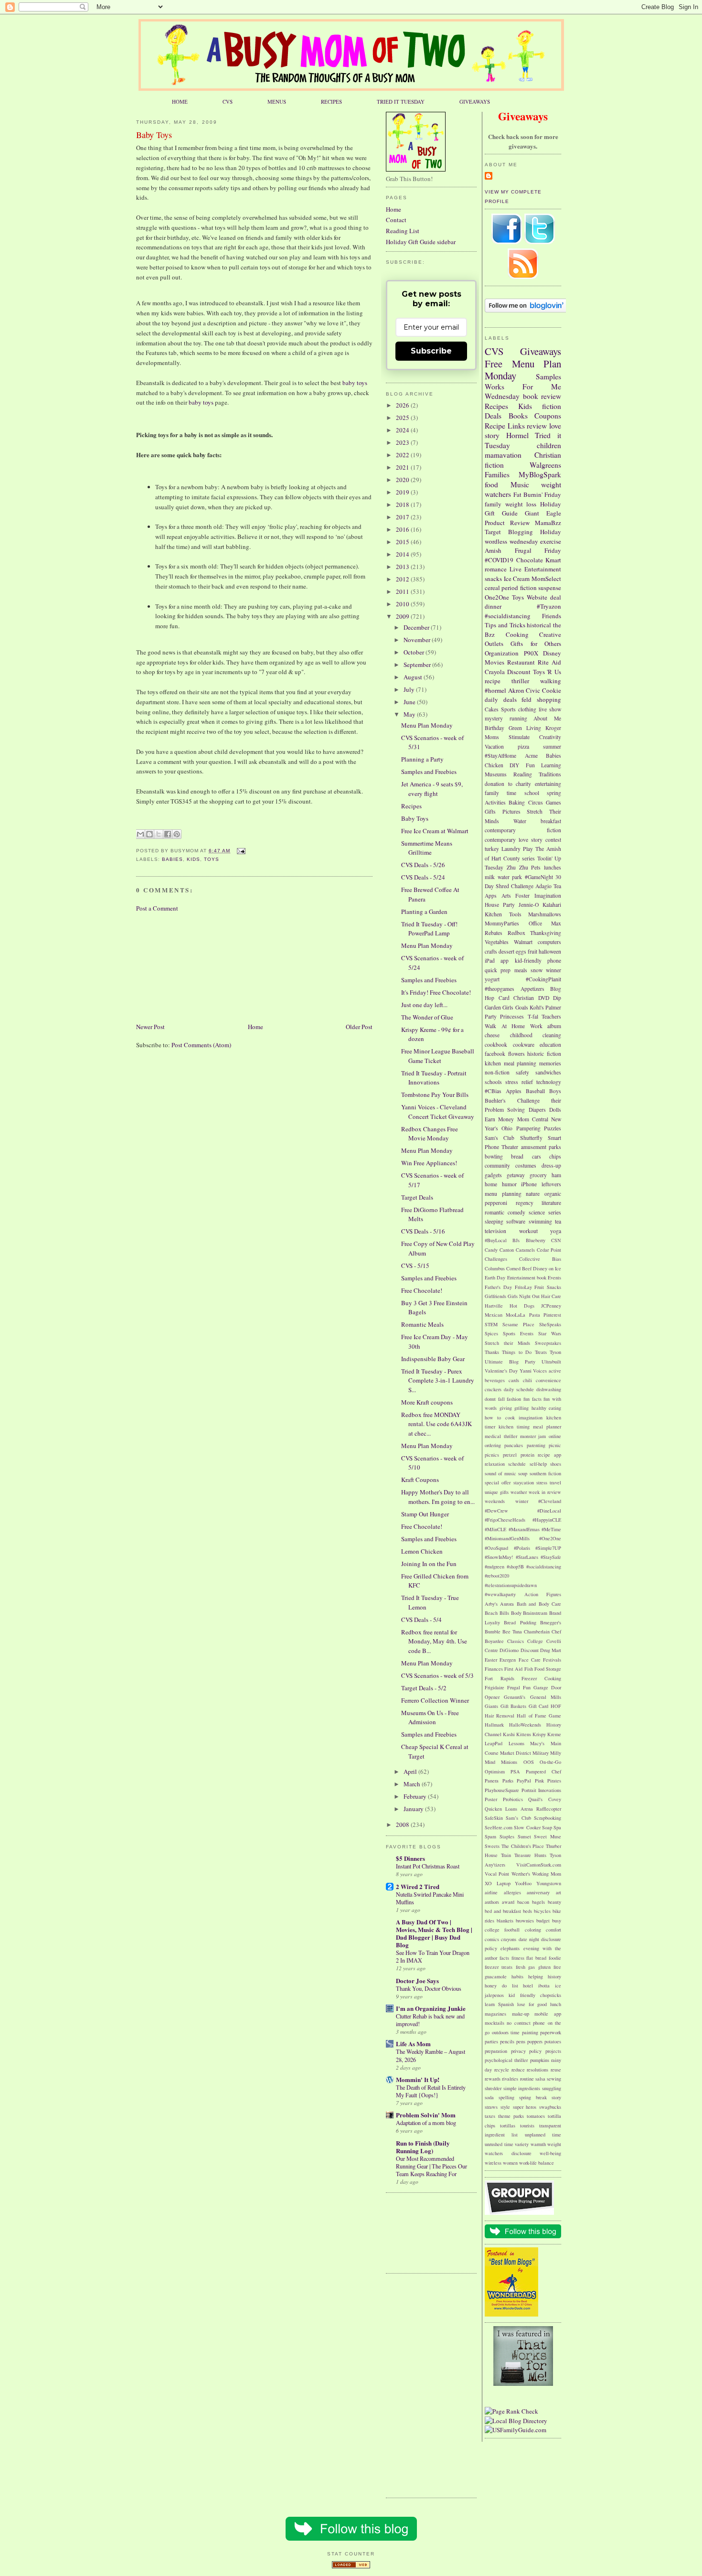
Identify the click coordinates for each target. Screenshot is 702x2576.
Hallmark (494, 1725)
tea (558, 1221)
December (417, 627)
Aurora (507, 1604)
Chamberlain (537, 1631)
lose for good (532, 2004)
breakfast (551, 821)
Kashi (509, 1734)
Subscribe (431, 351)
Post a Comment (157, 908)
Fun (530, 765)
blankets (505, 1921)
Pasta (535, 1315)
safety (522, 1072)
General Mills (546, 1697)
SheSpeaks (550, 1324)
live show (550, 709)
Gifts (490, 811)
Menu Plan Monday (523, 370)
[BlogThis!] (149, 834)
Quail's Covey (545, 1799)
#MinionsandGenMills (507, 1538)
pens (521, 2041)
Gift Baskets (514, 1706)
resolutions (537, 2070)
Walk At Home (505, 1026)
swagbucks (550, 2107)
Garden (493, 1007)
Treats (541, 1352)
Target (493, 532)
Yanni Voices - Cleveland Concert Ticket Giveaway (438, 1112)
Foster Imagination (538, 896)
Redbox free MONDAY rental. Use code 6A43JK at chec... (436, 1424)
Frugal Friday (538, 550)
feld (526, 699)
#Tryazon (549, 606)
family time (500, 793)
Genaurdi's (515, 1697)
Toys (212, 859)
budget (543, 1921)
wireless (493, 2163)
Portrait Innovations (542, 1790)
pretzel (510, 1455)
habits (517, 1976)
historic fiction (544, 1054)
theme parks (511, 2116)
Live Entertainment (535, 569)
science (537, 1212)
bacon (523, 1902)
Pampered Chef (543, 1771)
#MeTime (551, 1529)
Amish (493, 550)
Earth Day (495, 1277)
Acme (531, 756)
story (556, 2097)
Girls (508, 1007)
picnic (555, 1445)
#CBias (493, 1091)
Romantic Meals (422, 1324)
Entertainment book (527, 1277)
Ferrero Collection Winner (435, 1700)
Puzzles (553, 1128)
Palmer (553, 1007)
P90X (531, 653)
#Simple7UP (548, 1548)
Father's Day (498, 1287)
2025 (403, 418)
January (414, 1809)
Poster (491, 1799)
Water (520, 821)
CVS (228, 102)
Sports (508, 709)
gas (532, 1967)
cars (537, 1156)
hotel (528, 1986)
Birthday (495, 728)
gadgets (493, 1175)
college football (502, 1930)
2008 (403, 1825)
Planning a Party (422, 759)
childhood (521, 1035)
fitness (518, 1958)
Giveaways (541, 351)
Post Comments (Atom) (201, 1045)
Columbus (495, 1268)
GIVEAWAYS (475, 102)
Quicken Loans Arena (509, 1809)
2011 (403, 591)
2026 (403, 405)
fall (501, 1399)
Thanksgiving (546, 933)
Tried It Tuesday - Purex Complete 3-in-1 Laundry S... (438, 1380)
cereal (492, 588)
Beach (491, 1613)
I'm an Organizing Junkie (431, 2008)
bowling (494, 1156)
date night (529, 1939)
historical (539, 625)
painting (530, 2032)
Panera (492, 1781)
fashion (514, 1399)
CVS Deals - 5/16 (423, 1231)
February (416, 1796)
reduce (518, 2070)
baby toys (355, 383)
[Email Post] (239, 851)
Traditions (550, 774)
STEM (491, 1324)
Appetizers (532, 989)
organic (553, 1194)
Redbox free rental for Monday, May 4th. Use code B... (434, 1641)
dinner (493, 606)
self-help (538, 1464)
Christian (524, 998)
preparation (496, 2051)
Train (506, 1855)
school (532, 793)
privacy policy (526, 2051)
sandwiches (548, 1072)
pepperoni (496, 1203)
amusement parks (541, 1147)
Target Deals (417, 1197)
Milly (556, 1753)
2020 (403, 480)
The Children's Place (523, 1846)
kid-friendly (528, 961)
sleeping (494, 1221)
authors (492, 1902)
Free (494, 364)
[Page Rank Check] (511, 2411)
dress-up (551, 1165)
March (413, 1784)
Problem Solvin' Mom (426, 2115)
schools (493, 1082)
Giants (491, 1706)
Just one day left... (424, 1005)
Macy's (537, 1743)
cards (514, 1380)
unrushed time (499, 2144)
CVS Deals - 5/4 (421, 1620)
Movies (495, 662)
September (418, 665)
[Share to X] (159, 834)
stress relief (519, 1082)
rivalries (510, 2079)
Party (491, 1016)
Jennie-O (529, 905)
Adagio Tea (548, 886)
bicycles (542, 1911)
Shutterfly (531, 1138)
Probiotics (513, 1799)
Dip (557, 998)
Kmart (553, 560)
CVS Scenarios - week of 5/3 (437, 1675)
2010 (403, 604)
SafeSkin (494, 1818)
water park (510, 877)
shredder (493, 2088)
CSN (556, 1240)
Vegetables (497, 942)
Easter (491, 1660)
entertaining (548, 784)
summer (552, 746)
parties (491, 2041)
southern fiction (545, 1473)
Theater (510, 1147)
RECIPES (331, 102)
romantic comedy (505, 1212)
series (555, 1212)
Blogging (521, 532)
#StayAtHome (500, 756)
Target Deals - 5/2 (424, 1688)
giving (506, 1408)
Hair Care (551, 1296)
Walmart (523, 942)
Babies (172, 859)
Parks (508, 1781)
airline (491, 1892)
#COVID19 (499, 560)
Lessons (516, 1743)
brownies (525, 1921)
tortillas (508, 2125)
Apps (491, 896)
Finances (494, 1669)
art (558, 1892)
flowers (516, 1054)
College (535, 1641)
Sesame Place (518, 1324)
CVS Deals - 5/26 (423, 865)
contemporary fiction (523, 830)
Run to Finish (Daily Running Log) (423, 2147)
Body (516, 1613)
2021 (403, 467)
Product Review (507, 523)
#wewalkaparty (500, 1594)
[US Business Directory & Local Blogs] (351, 2566)
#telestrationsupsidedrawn (511, 1585)
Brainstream (535, 1613)
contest (553, 840)
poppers (535, 2041)
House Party (500, 905)
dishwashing (549, 1389)
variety (522, 2144)
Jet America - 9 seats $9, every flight (432, 789)
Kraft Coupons (420, 1480)
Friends (552, 616)
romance (496, 569)
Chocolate (530, 560)
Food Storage (548, 1669)
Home (255, 1027)
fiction (552, 406)
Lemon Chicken (422, 1551)
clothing (527, 709)
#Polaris (522, 1548)
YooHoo (523, 1883)
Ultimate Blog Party (510, 1362)
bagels (538, 1902)
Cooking (517, 634)
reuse (556, 2070)
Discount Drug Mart (541, 1650)
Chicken (494, 765)
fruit (532, 951)
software (516, 1221)
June (410, 702)
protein (527, 1455)
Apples (514, 1091)
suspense (550, 588)
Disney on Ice (547, 1268)
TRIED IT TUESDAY (401, 102)
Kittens (524, 1734)
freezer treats (499, 1967)
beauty (554, 1902)
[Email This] (140, 834)
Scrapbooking (548, 1818)
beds (527, 1911)
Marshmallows (545, 914)
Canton (507, 1250)
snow (537, 970)
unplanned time (543, 2135)
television (495, 1231)
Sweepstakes (548, 1343)
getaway (516, 1175)
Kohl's (537, 1007)
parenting (536, 1445)
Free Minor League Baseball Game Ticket (438, 1056)
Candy (491, 1250)
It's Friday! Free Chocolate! (436, 992)
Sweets (492, 1846)
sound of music (500, 1473)
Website (537, 597)
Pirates (554, 1781)
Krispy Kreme (547, 1734)
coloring (533, 1930)
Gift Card (539, 1706)
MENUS (277, 102)
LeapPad (494, 1743)
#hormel (495, 690)
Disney (552, 653)
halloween (550, 951)
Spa (557, 1827)
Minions (509, 1762)
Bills (504, 1613)
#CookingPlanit (543, 979)
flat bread (536, 1958)
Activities (495, 802)
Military (541, 1753)
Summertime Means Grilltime (427, 848)
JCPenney (551, 1306)
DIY (514, 765)
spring (554, 793)
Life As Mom (413, 2044)
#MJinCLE (495, 1529)
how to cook (500, 1417)
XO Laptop (498, 1883)
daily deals (501, 699)
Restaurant (521, 662)
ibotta (544, 1986)
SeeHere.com (499, 1827)
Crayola (495, 672)
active (555, 1371)
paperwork (551, 2032)
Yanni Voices (533, 1371)
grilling (521, 1408)
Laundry (511, 849)
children (549, 445)
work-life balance (537, 2163)
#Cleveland (550, 1501)
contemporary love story (514, 840)
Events (554, 1277)
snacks (493, 579)
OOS (529, 1762)
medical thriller (501, 1436)
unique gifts (497, 1492)
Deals (493, 416)
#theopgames (500, 989)
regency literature (539, 1203)
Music (520, 484)
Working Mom (547, 1874)
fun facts (532, 1399)
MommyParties (502, 923)
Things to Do (517, 1352)
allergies (512, 1892)
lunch (556, 2004)
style (505, 2107)
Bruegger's (551, 1622)
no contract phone (526, 2023)
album (554, 1026)
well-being (550, 2153)
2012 (403, 579)
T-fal (533, 1016)
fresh (521, 1967)
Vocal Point (497, 1874)
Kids (193, 859)
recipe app (549, 1455)
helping (536, 1976)
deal (556, 597)
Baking (517, 802)
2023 (403, 442)
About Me (547, 718)
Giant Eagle (543, 513)
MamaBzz (548, 523)
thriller (520, 681)
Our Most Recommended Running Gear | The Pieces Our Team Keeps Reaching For (431, 2166)
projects (553, 2051)
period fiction (519, 588)
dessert (506, 951)
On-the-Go (550, 1762)
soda (489, 2097)
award (508, 1902)
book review (542, 396)
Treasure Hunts (530, 1855)
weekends (495, 1501)
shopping (549, 699)
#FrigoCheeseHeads (505, 1520)
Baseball (535, 1091)
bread (517, 1156)
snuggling (552, 2088)
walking (551, 681)
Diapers (537, 1110)
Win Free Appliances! (429, 1163)
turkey (492, 849)
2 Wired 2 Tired (418, 1886)
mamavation (503, 455)
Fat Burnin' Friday (537, 494)
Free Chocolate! (422, 1290)
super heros (525, 2107)
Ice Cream (517, 579)
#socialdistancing (508, 616)
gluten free (550, 1967)
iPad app (497, 961)
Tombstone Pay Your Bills (435, 1095)
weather (519, 1492)
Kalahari (552, 905)
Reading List (403, 231)
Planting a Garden (424, 912)
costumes (526, 1165)
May (410, 714)
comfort (553, 1930)
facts (504, 1958)
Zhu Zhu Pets (524, 867)
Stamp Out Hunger (425, 1514)
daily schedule (519, 1389)
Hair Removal (500, 1716)
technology (549, 1082)
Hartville (494, 1306)
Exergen (508, 1660)
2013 (403, 567)
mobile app (548, 2014)
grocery (538, 1175)
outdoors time (506, 2032)
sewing (554, 2079)
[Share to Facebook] (168, 834)
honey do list (501, 1986)
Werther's (521, 1874)
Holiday (551, 532)
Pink (539, 1781)
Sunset (524, 1836)
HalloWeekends (525, 1725)
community (497, 1165)
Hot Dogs (522, 1306)
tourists (527, 2125)
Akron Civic (524, 690)
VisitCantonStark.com (539, 1865)
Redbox (516, 933)
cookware (524, 1045)
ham (556, 1175)
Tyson (555, 1352)
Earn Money (499, 1119)
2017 (403, 517)
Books (518, 416)
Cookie (552, 690)
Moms (492, 737)
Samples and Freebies (429, 772)
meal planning (520, 1063)
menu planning (503, 1194)
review (537, 426)
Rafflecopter (549, 1809)
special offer (498, 1482)
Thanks (492, 1352)
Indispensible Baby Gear (433, 1359)
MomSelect (546, 579)
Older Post (359, 1027)
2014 (403, 554)
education (550, 1045)
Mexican (494, 1315)
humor (509, 1184)
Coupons (548, 416)
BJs (516, 1240)
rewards (493, 2079)
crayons (509, 1939)
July (410, 689)
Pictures (511, 811)
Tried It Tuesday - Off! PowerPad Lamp (429, 929)
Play (528, 849)
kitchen (493, 1063)
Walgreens (545, 465)
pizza (523, 746)
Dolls (555, 1110)
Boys (555, 1091)
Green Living (525, 728)
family (493, 504)
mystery (494, 718)
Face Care (530, 1660)
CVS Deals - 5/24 (423, 877)
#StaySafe (551, 1557)
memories (550, 1063)
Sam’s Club (518, 1818)
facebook (495, 1054)
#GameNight (539, 877)
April (411, 1771)
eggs (521, 951)
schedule (517, 1464)
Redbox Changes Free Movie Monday (430, 1134)
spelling (506, 2097)
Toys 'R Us (547, 672)
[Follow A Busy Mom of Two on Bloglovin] (526, 310)
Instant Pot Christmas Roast (428, 1866)
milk (490, 877)
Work (536, 1026)
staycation (524, 1482)
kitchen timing (514, 1427)
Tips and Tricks (505, 625)
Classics (516, 1641)
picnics (492, 1455)
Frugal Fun (519, 1687)
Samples (548, 376)
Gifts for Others (536, 644)
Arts (506, 896)
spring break (533, 2097)
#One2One (550, 1538)
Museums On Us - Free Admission (430, 1717)
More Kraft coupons (427, 1402)
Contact (396, 220)
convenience (548, 1380)
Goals (522, 1007)
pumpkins (540, 2060)
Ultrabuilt (551, 1362)
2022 (403, 455)
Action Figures (543, 1594)
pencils (507, 2041)
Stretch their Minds (507, 1343)
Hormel (517, 435)
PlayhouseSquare (502, 1790)
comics (492, 1939)
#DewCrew (496, 1511)
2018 (403, 504)
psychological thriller (506, 2060)
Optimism (495, 1771)
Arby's (491, 1604)
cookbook (496, 1045)
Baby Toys (154, 135)
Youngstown (549, 1883)
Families (497, 474)
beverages (495, 1380)
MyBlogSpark (540, 474)
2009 (403, 616)
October (415, 652)
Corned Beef (519, 1268)
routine (527, 2079)
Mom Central (533, 1119)
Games (553, 802)
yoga (556, 1231)
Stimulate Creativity (535, 737)
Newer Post (150, 1027)
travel (555, 1482)
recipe (493, 681)
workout (528, 1231)
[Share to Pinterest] (177, 834)
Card (504, 998)
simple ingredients (522, 2088)
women (510, 2163)
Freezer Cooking (541, 1678)
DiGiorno (509, 1650)
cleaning (552, 1035)
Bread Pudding (520, 1622)
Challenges (496, 1259)
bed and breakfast (503, 1911)
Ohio (507, 1128)
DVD (544, 998)
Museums (496, 774)
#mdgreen (495, 1567)
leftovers (551, 1184)
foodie (555, 1958)
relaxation (495, 1464)
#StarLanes (527, 1557)
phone (554, 961)
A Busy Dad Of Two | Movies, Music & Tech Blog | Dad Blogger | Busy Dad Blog (434, 1933)
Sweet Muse (548, 1836)
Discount (519, 672)
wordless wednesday (511, 541)
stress (542, 1482)
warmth (538, 2144)
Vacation (494, 746)
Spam (490, 1836)
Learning (551, 765)
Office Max (545, 923)
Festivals (552, 1660)
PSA (515, 1771)
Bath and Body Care (539, 1604)
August (414, 677)
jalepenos (494, 1995)
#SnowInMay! (499, 1557)
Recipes (496, 406)
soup (523, 1473)
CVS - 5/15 (415, 1266)
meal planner (547, 1427)
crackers (493, 1389)
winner (553, 970)
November (418, 640)
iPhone (529, 1184)
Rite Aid (549, 662)
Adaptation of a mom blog (426, 2123)
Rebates (494, 933)
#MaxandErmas (524, 1529)
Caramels (525, 1250)
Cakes (492, 709)
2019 (403, 492)
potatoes (553, 2041)
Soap (547, 1827)
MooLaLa (516, 1315)
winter (522, 1501)
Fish (529, 1669)
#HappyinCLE (547, 1520)
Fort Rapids (500, 1678)
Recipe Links (505, 426)
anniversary (538, 1892)
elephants (510, 1948)
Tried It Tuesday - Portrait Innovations (434, 1078)
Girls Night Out (524, 1296)
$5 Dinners (410, 1858)
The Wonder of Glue (427, 1017)
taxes (490, 2116)
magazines (495, 2014)
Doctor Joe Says (417, 1980)
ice (558, 1986)
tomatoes (536, 2116)
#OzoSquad (496, 1548)
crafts (491, 951)
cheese (492, 1035)
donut (490, 1399)
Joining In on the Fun (429, 1564)
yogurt (492, 979)
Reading (523, 774)
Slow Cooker (527, 1827)
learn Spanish (499, 2004)
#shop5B (515, 1567)
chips (555, 1156)
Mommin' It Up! (418, 2079)
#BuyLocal (496, 1240)
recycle (502, 2070)
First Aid (513, 1669)
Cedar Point (549, 1250)
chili (527, 1380)
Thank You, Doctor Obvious (429, 1988)
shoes (556, 1464)
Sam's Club (500, 1138)
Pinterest (552, 1315)
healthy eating (547, 1408)
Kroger (553, 728)
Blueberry (536, 1240)
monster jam (533, 1436)
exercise (551, 541)
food (491, 484)
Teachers (551, 1016)
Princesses (512, 1016)
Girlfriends (495, 1296)
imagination (531, 1417)
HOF (556, 1706)
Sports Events (518, 1333)
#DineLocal (549, 1511)
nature (533, 1194)
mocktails (495, 2023)
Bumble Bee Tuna (503, 1631)
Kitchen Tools (503, 914)
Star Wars (550, 1333)
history (554, 1976)
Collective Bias (540, 1259)
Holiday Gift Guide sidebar (421, 242)
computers (549, 942)
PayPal (524, 1781)
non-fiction (497, 1072)
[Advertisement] (184, 966)
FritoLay (523, 1287)
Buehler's (495, 1100)
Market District (516, 1753)
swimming (540, 1221)
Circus (536, 802)
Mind (490, 1762)
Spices (491, 1333)
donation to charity (508, 784)
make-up (521, 2014)
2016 (403, 529)
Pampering (528, 1128)
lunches (553, 867)
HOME (180, 102)
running (518, 718)
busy (557, 1921)
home (491, 1184)
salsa (540, 2079)
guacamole (496, 1976)
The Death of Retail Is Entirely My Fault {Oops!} (431, 2091)
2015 (403, 542)
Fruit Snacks (548, 1287)
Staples (507, 1836)
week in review (545, 1492)
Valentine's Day (501, 1371)
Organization (502, 653)
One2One (497, 597)
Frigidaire (495, 1687)
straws (491, 2107)
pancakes (514, 1445)
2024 (403, 430)
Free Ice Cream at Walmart (435, 831)
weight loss (521, 504)
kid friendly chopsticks (535, 1995)
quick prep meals (506, 970)
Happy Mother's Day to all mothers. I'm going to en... (438, 1497)
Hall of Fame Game (539, 1716)
